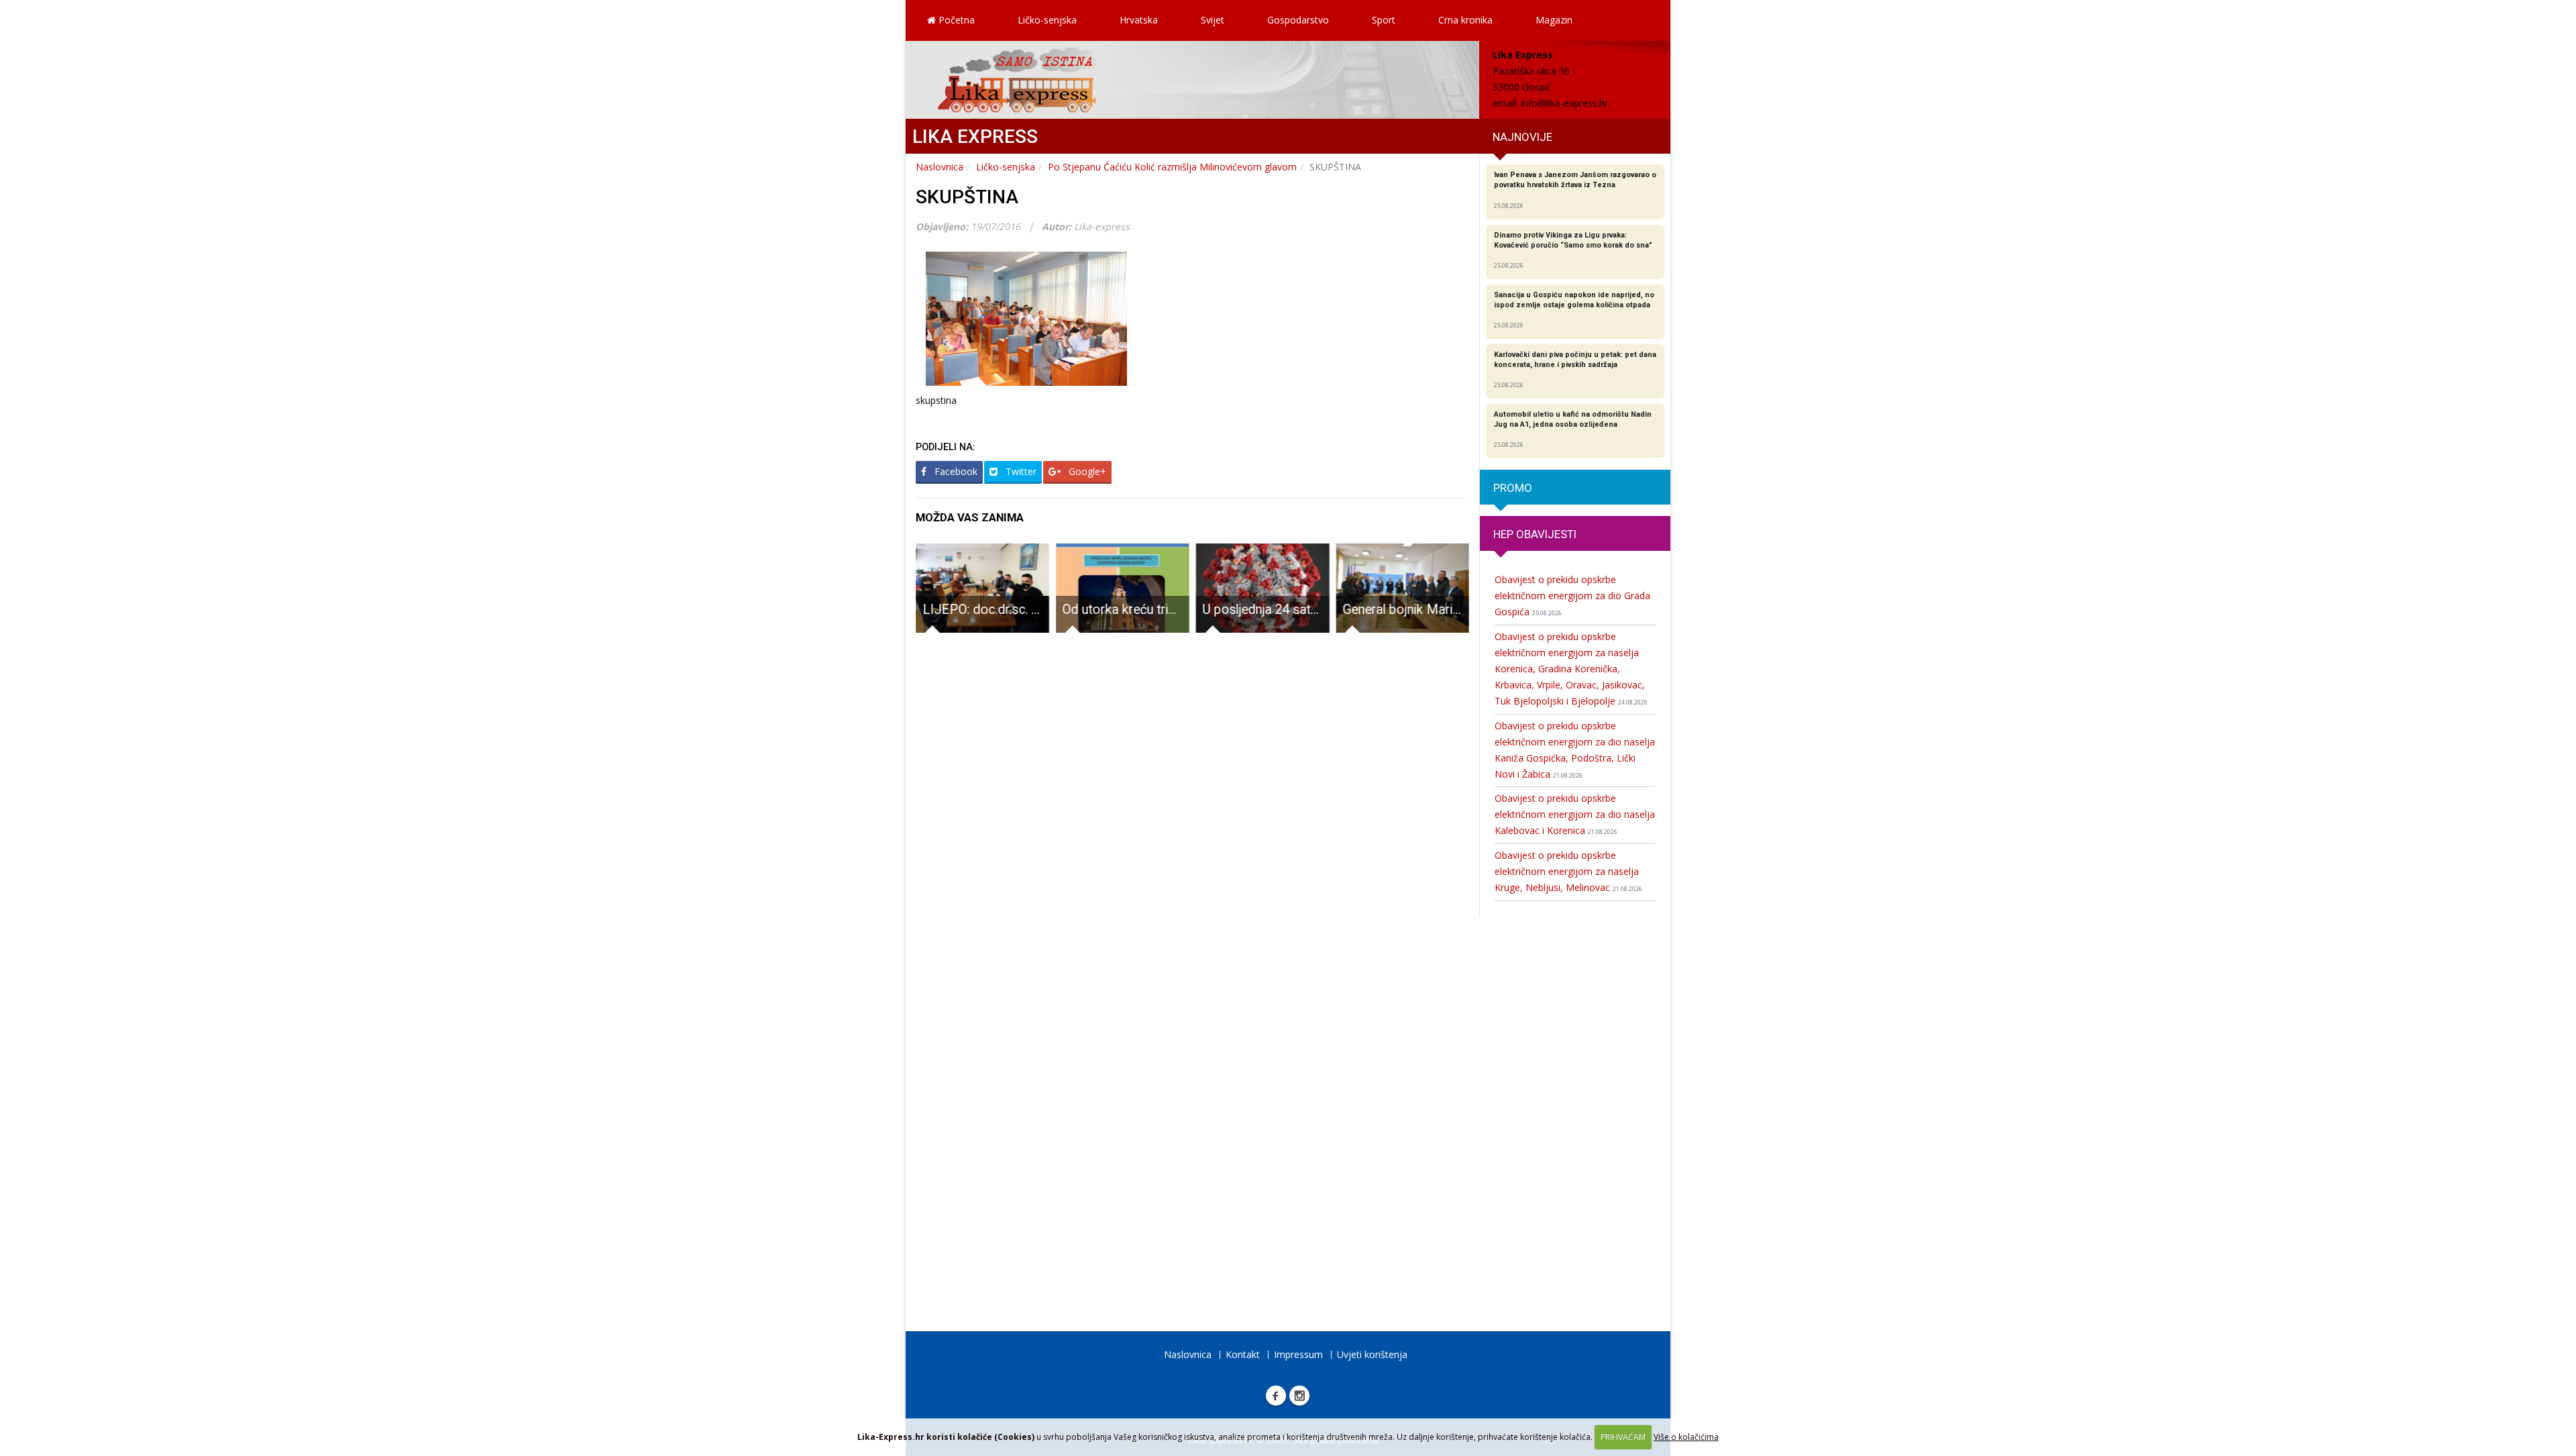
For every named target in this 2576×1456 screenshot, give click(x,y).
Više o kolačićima (1686, 1437)
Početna (955, 20)
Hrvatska (1139, 20)
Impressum (1298, 1354)
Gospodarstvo (1298, 20)
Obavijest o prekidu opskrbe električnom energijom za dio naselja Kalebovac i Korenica (1575, 814)
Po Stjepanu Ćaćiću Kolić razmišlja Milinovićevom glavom (1172, 167)
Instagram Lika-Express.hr (1299, 1396)
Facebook (955, 471)
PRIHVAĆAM (1623, 1437)
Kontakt (1243, 1354)
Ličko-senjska (1047, 20)
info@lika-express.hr (1564, 103)
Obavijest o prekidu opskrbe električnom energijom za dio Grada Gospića (1572, 595)
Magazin (1554, 20)
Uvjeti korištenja (1372, 1354)
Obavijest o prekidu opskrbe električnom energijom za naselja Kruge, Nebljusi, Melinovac (1568, 871)
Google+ (1086, 471)
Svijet (1213, 20)
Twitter (1020, 471)
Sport (1384, 20)
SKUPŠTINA (967, 197)
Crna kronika (1465, 20)
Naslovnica (940, 167)
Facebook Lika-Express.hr (1276, 1396)
